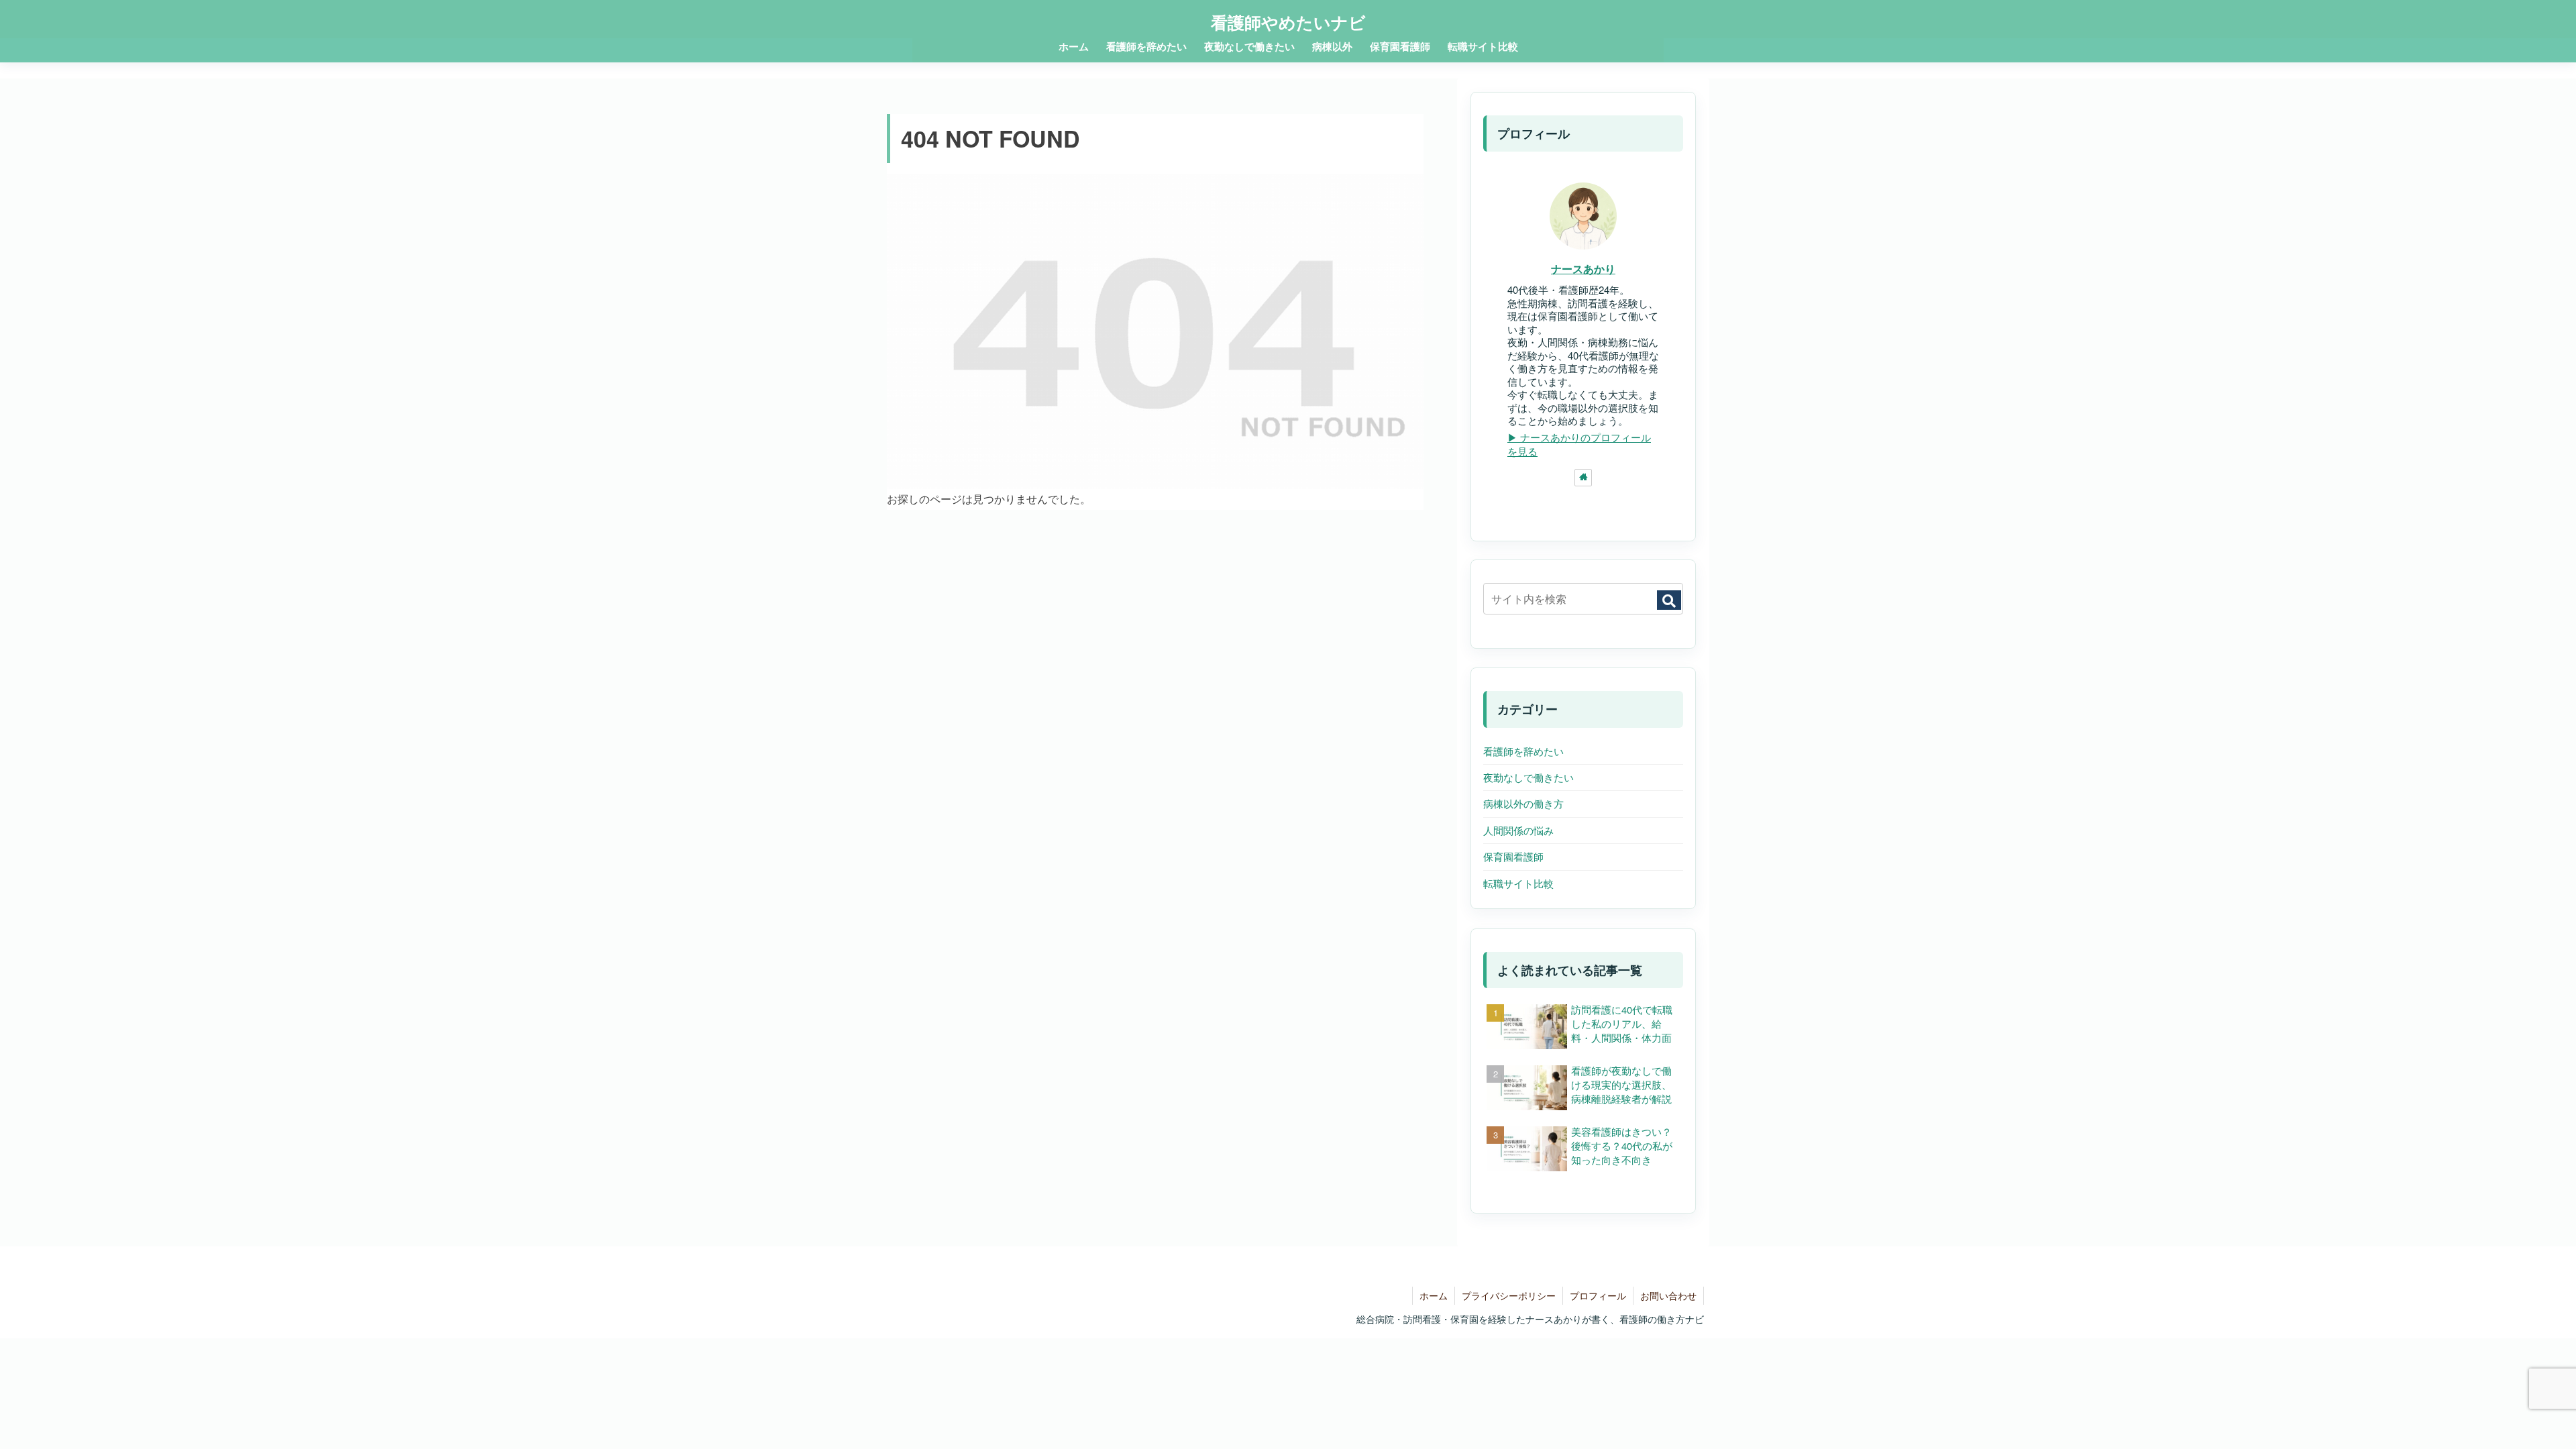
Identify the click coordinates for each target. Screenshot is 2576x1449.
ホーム (1434, 1295)
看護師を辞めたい (1523, 751)
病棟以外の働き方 (1523, 803)
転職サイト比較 (1518, 883)
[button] (1669, 600)
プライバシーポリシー (1509, 1295)
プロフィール (1598, 1295)
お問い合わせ (1668, 1295)
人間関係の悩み (1518, 830)
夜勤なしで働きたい (1528, 777)
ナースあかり (1583, 269)
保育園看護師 (1513, 856)
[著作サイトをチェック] (1583, 478)
